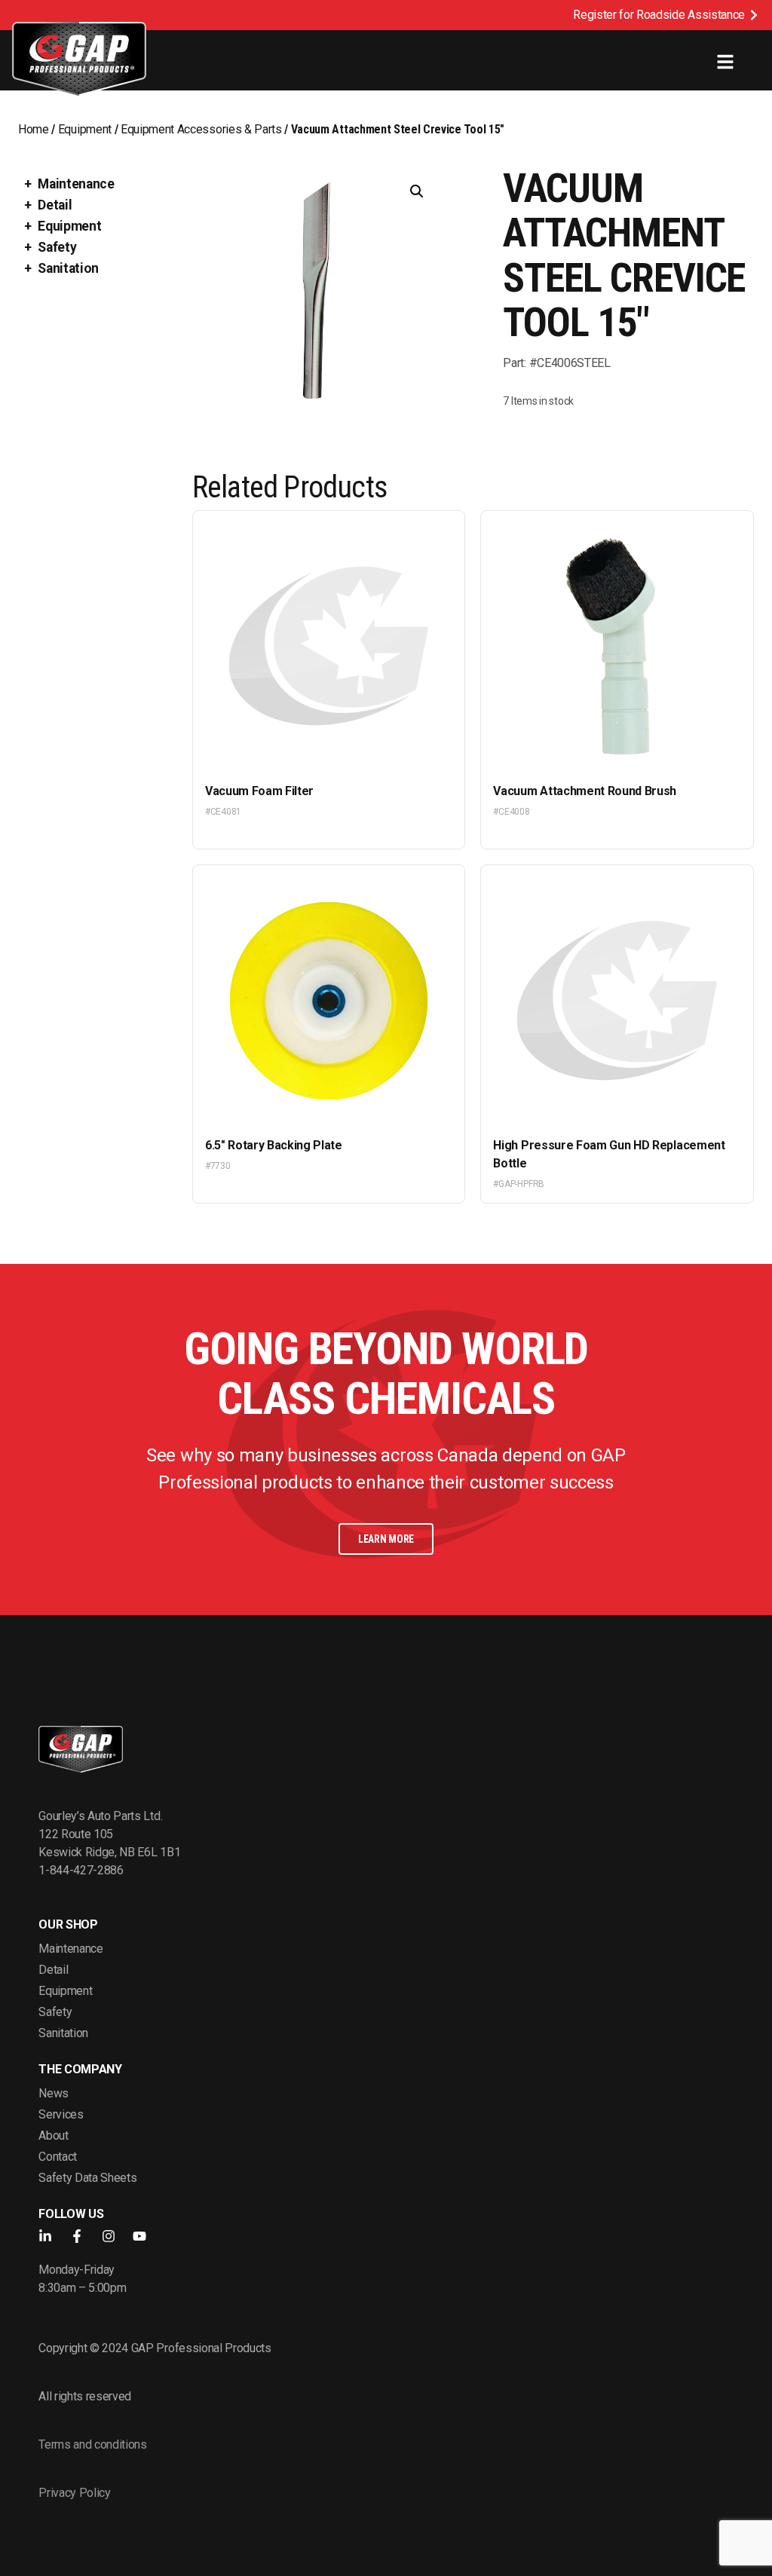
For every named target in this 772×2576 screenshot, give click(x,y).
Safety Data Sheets (87, 2178)
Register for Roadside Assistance (659, 15)
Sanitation (68, 268)
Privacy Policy (75, 2493)
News (54, 2093)
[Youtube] (139, 2236)
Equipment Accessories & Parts (201, 129)
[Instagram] (109, 2236)
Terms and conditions (93, 2444)
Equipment (85, 129)
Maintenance (76, 184)
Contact (58, 2157)
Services (61, 2114)
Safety (57, 247)
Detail (55, 205)
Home (34, 129)
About (53, 2135)
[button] (417, 191)
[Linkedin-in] (45, 2236)
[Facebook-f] (77, 2236)
